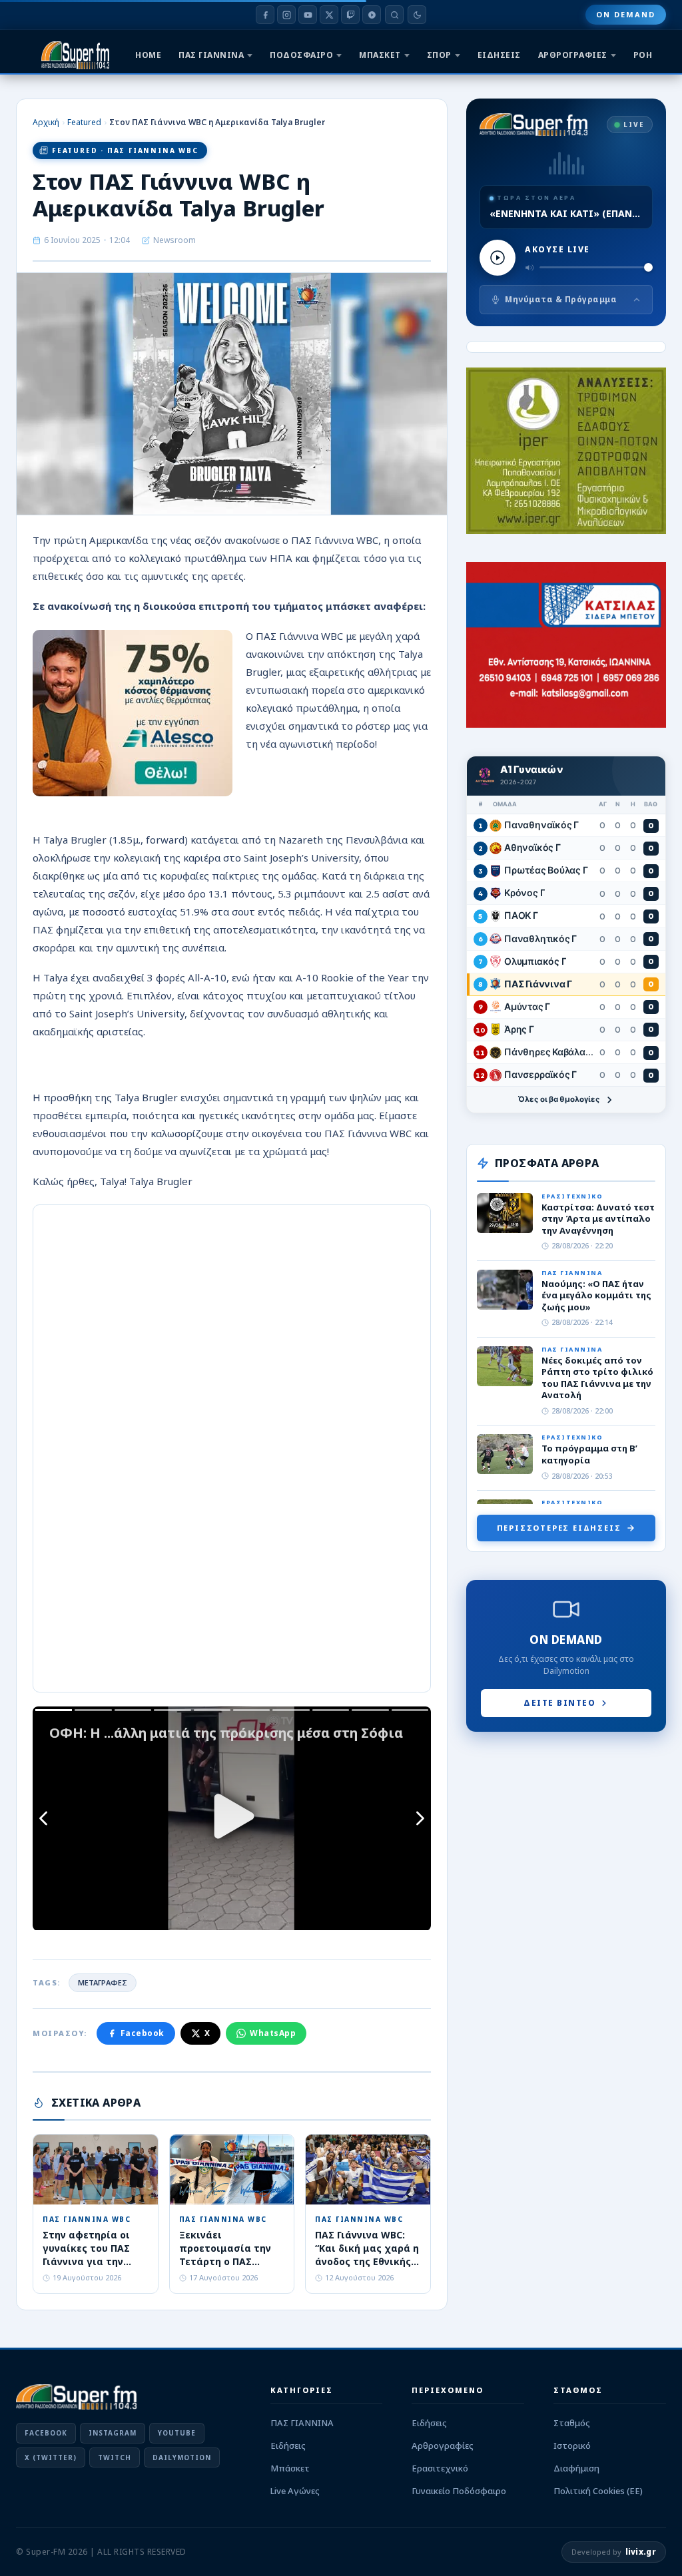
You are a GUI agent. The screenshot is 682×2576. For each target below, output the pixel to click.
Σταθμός (572, 2423)
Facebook (143, 2033)
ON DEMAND (626, 14)
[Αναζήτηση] (394, 15)
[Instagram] (286, 15)
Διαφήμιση (576, 2468)
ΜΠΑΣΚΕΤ (380, 55)
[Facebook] (265, 15)
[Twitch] (350, 15)
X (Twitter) (51, 2457)
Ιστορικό (572, 2446)
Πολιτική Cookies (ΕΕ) (598, 2491)
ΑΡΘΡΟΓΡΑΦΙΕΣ (573, 55)
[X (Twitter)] (329, 15)
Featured (84, 122)
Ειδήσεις (288, 2446)
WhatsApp (273, 2033)
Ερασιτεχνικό (440, 2468)
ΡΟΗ (643, 55)
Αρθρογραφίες (443, 2446)
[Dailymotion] (372, 15)
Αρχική (46, 122)
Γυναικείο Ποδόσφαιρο (459, 2491)
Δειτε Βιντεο (559, 1703)
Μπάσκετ (290, 2468)
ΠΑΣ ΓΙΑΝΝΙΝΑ (211, 55)
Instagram (113, 2433)
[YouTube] (308, 15)
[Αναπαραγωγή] (498, 258)
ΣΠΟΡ (439, 55)
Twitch (115, 2457)
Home (148, 55)
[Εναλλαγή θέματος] (417, 15)
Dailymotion (182, 2457)
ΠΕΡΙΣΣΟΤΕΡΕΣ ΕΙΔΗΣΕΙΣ (559, 1528)
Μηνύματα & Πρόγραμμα (561, 299)
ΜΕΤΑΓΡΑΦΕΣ (103, 1982)
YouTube (177, 2433)
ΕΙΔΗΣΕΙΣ (499, 55)
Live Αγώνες (295, 2491)
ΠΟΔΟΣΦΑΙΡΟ (301, 55)
